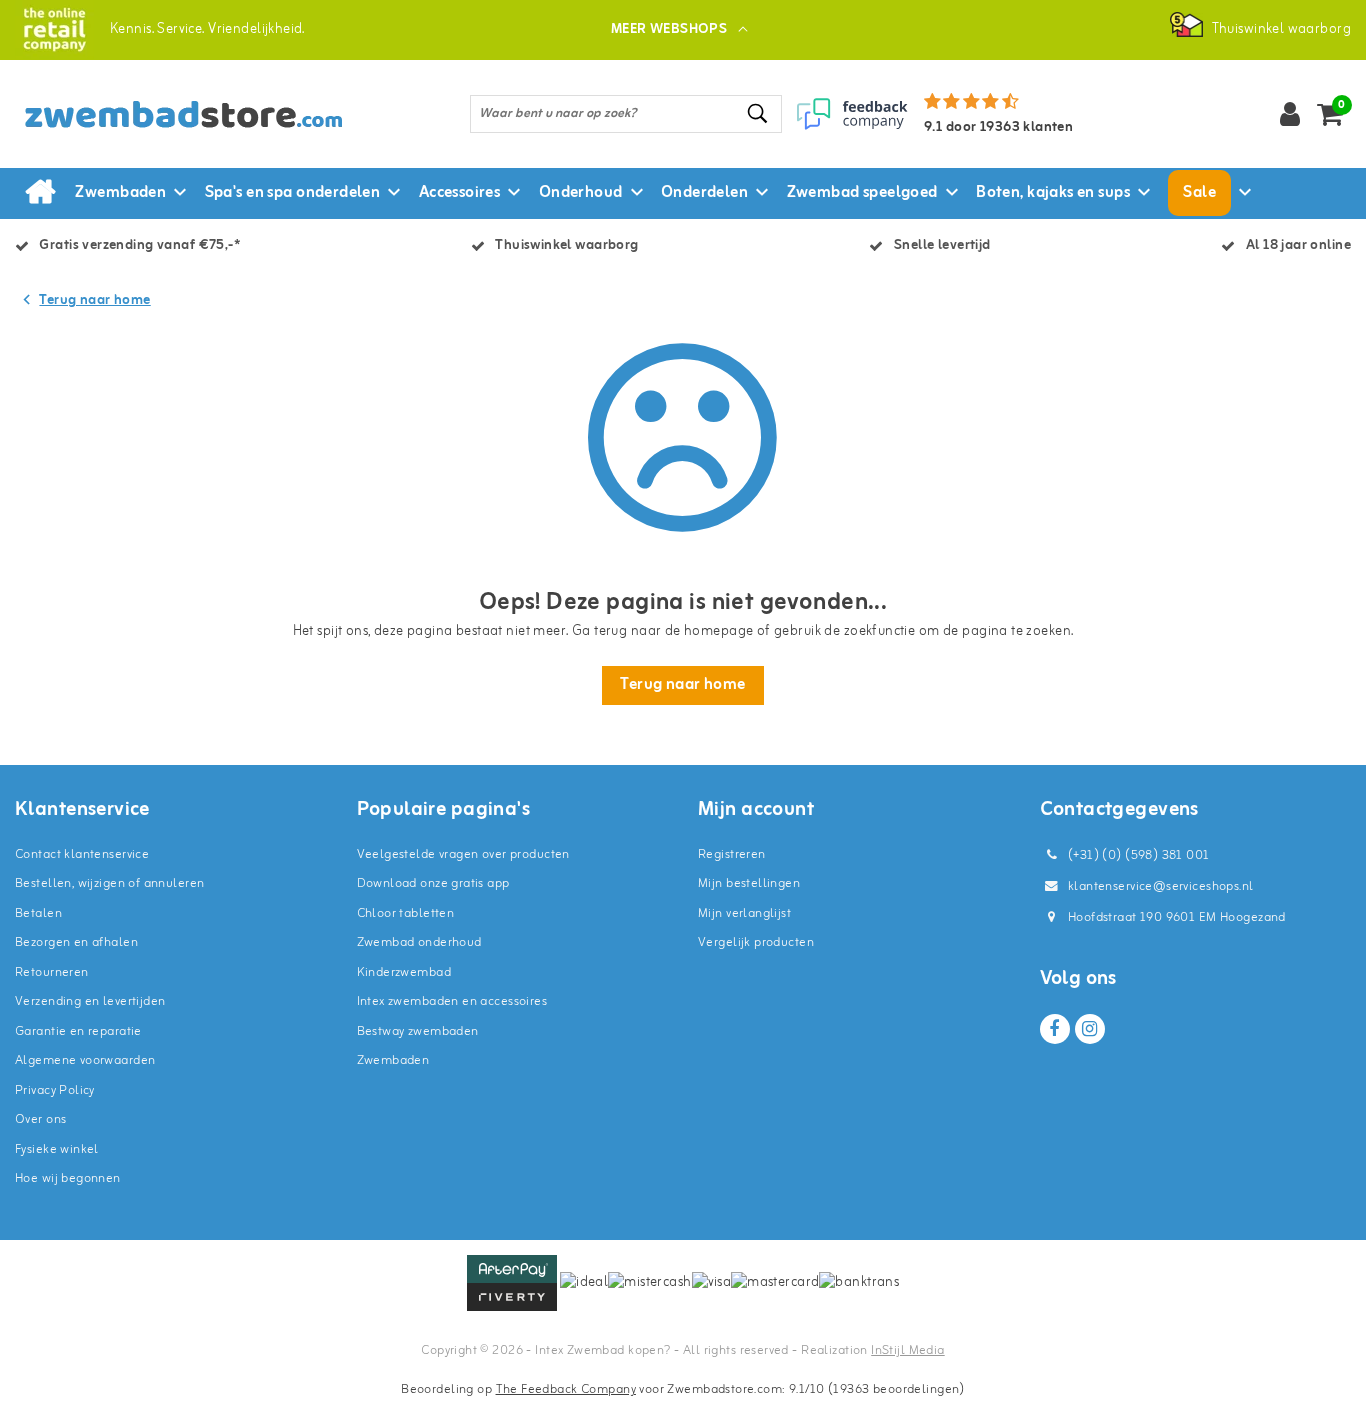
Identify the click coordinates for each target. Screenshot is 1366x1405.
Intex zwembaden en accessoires (452, 1001)
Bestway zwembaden (418, 1031)
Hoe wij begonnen (68, 1178)
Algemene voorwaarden (85, 1060)
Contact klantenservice (82, 854)
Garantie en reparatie (78, 1031)
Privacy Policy (55, 1090)
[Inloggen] (1290, 114)
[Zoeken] (758, 113)
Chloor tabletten (406, 913)
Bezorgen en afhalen (76, 942)
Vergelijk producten (756, 942)
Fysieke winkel (57, 1149)
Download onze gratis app (433, 883)
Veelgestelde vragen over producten (463, 854)
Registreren (732, 854)
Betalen (38, 913)
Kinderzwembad (404, 972)
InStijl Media (907, 1350)
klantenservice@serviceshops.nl (1161, 886)
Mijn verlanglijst (744, 913)
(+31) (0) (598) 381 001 (1137, 855)
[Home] (40, 193)
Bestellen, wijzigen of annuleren (109, 883)
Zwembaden (393, 1060)
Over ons (40, 1119)
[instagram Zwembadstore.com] (1090, 1029)
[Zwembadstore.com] (54, 29)
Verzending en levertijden (90, 1001)
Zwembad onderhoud (419, 942)
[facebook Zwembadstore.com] (1055, 1029)
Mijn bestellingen (749, 883)
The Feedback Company (566, 1389)
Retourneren (52, 972)
